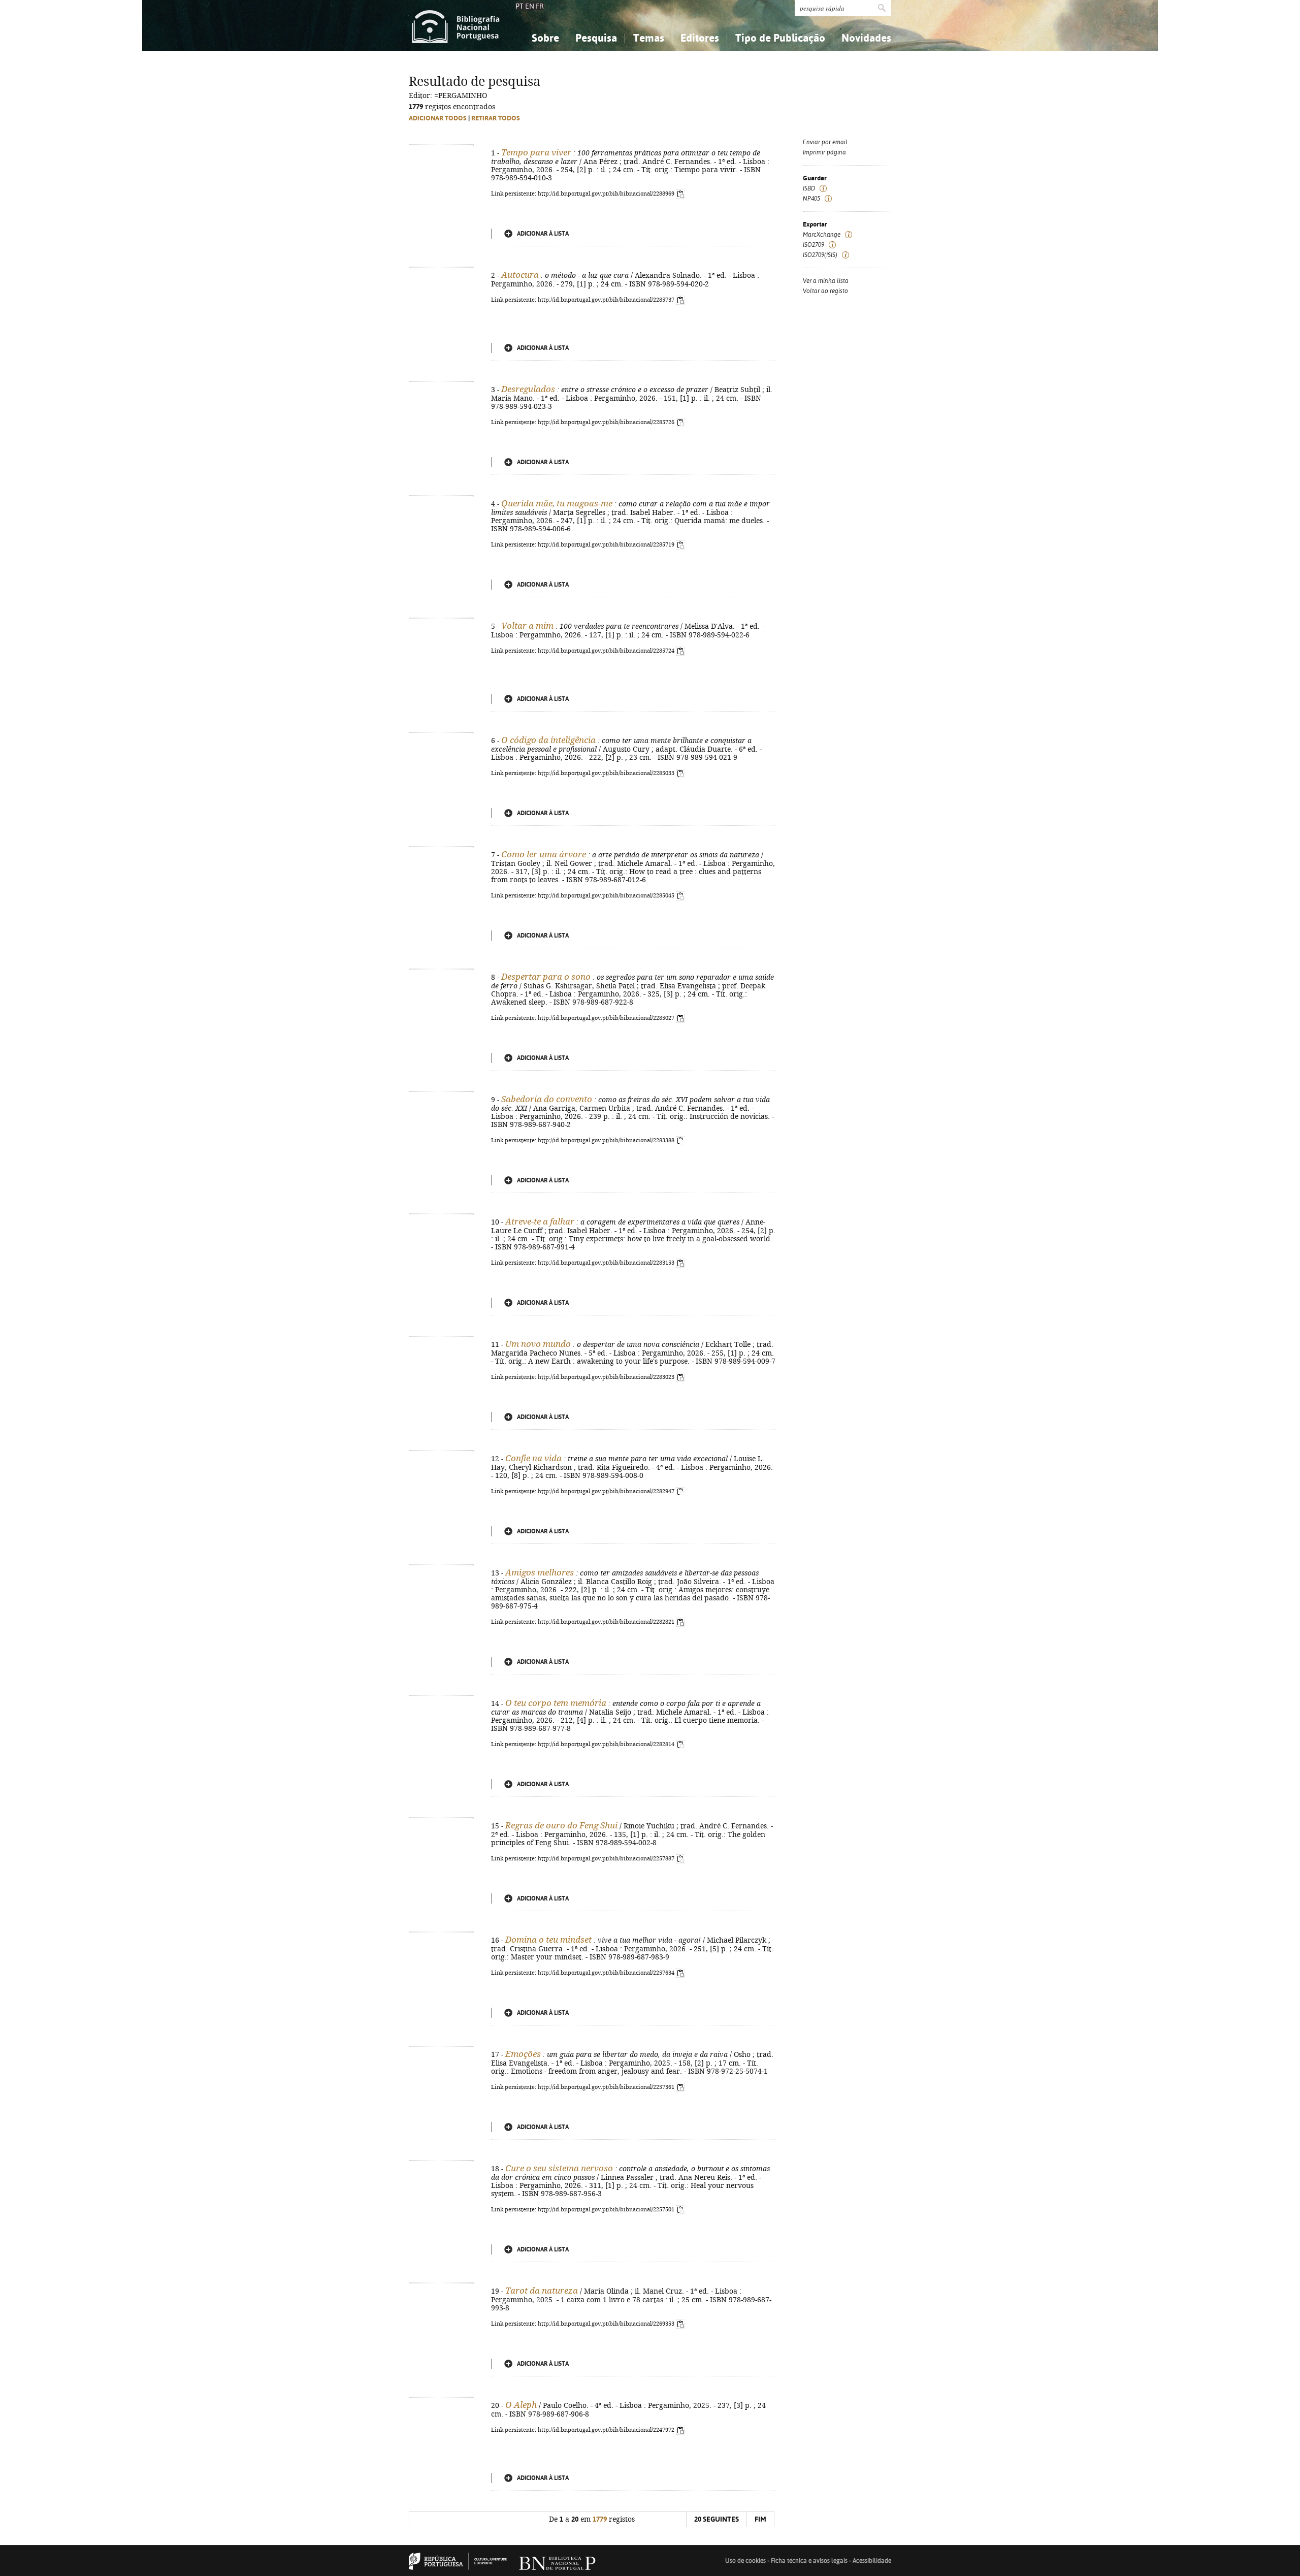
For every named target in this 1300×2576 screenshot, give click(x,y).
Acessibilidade (872, 2561)
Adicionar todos (438, 118)
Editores (700, 38)
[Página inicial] (456, 25)
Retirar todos (496, 118)
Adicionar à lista (543, 234)
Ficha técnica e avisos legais (809, 2561)
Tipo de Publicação (780, 38)
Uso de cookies (745, 2561)
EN (530, 6)
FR (540, 6)
